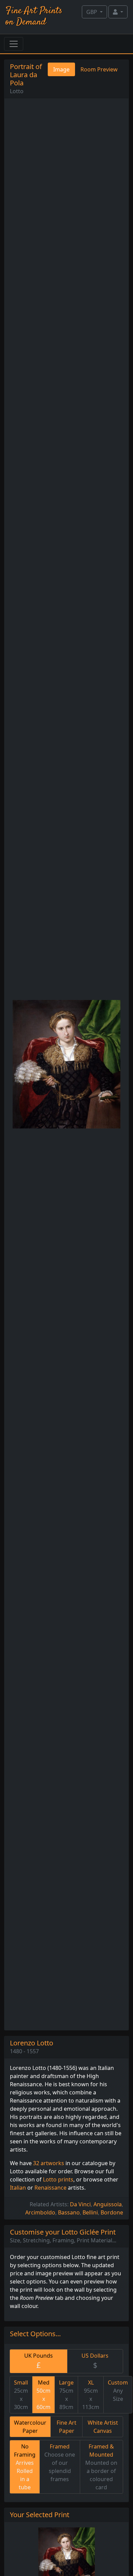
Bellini (90, 2212)
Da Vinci (80, 2204)
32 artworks (49, 2163)
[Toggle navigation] (14, 44)
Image (61, 69)
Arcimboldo (40, 2212)
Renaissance (50, 2188)
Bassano (69, 2212)
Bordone (112, 2212)
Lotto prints (58, 2179)
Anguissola (108, 2204)
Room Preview (99, 69)
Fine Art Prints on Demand (34, 16)
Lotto (17, 91)
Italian (18, 2188)
